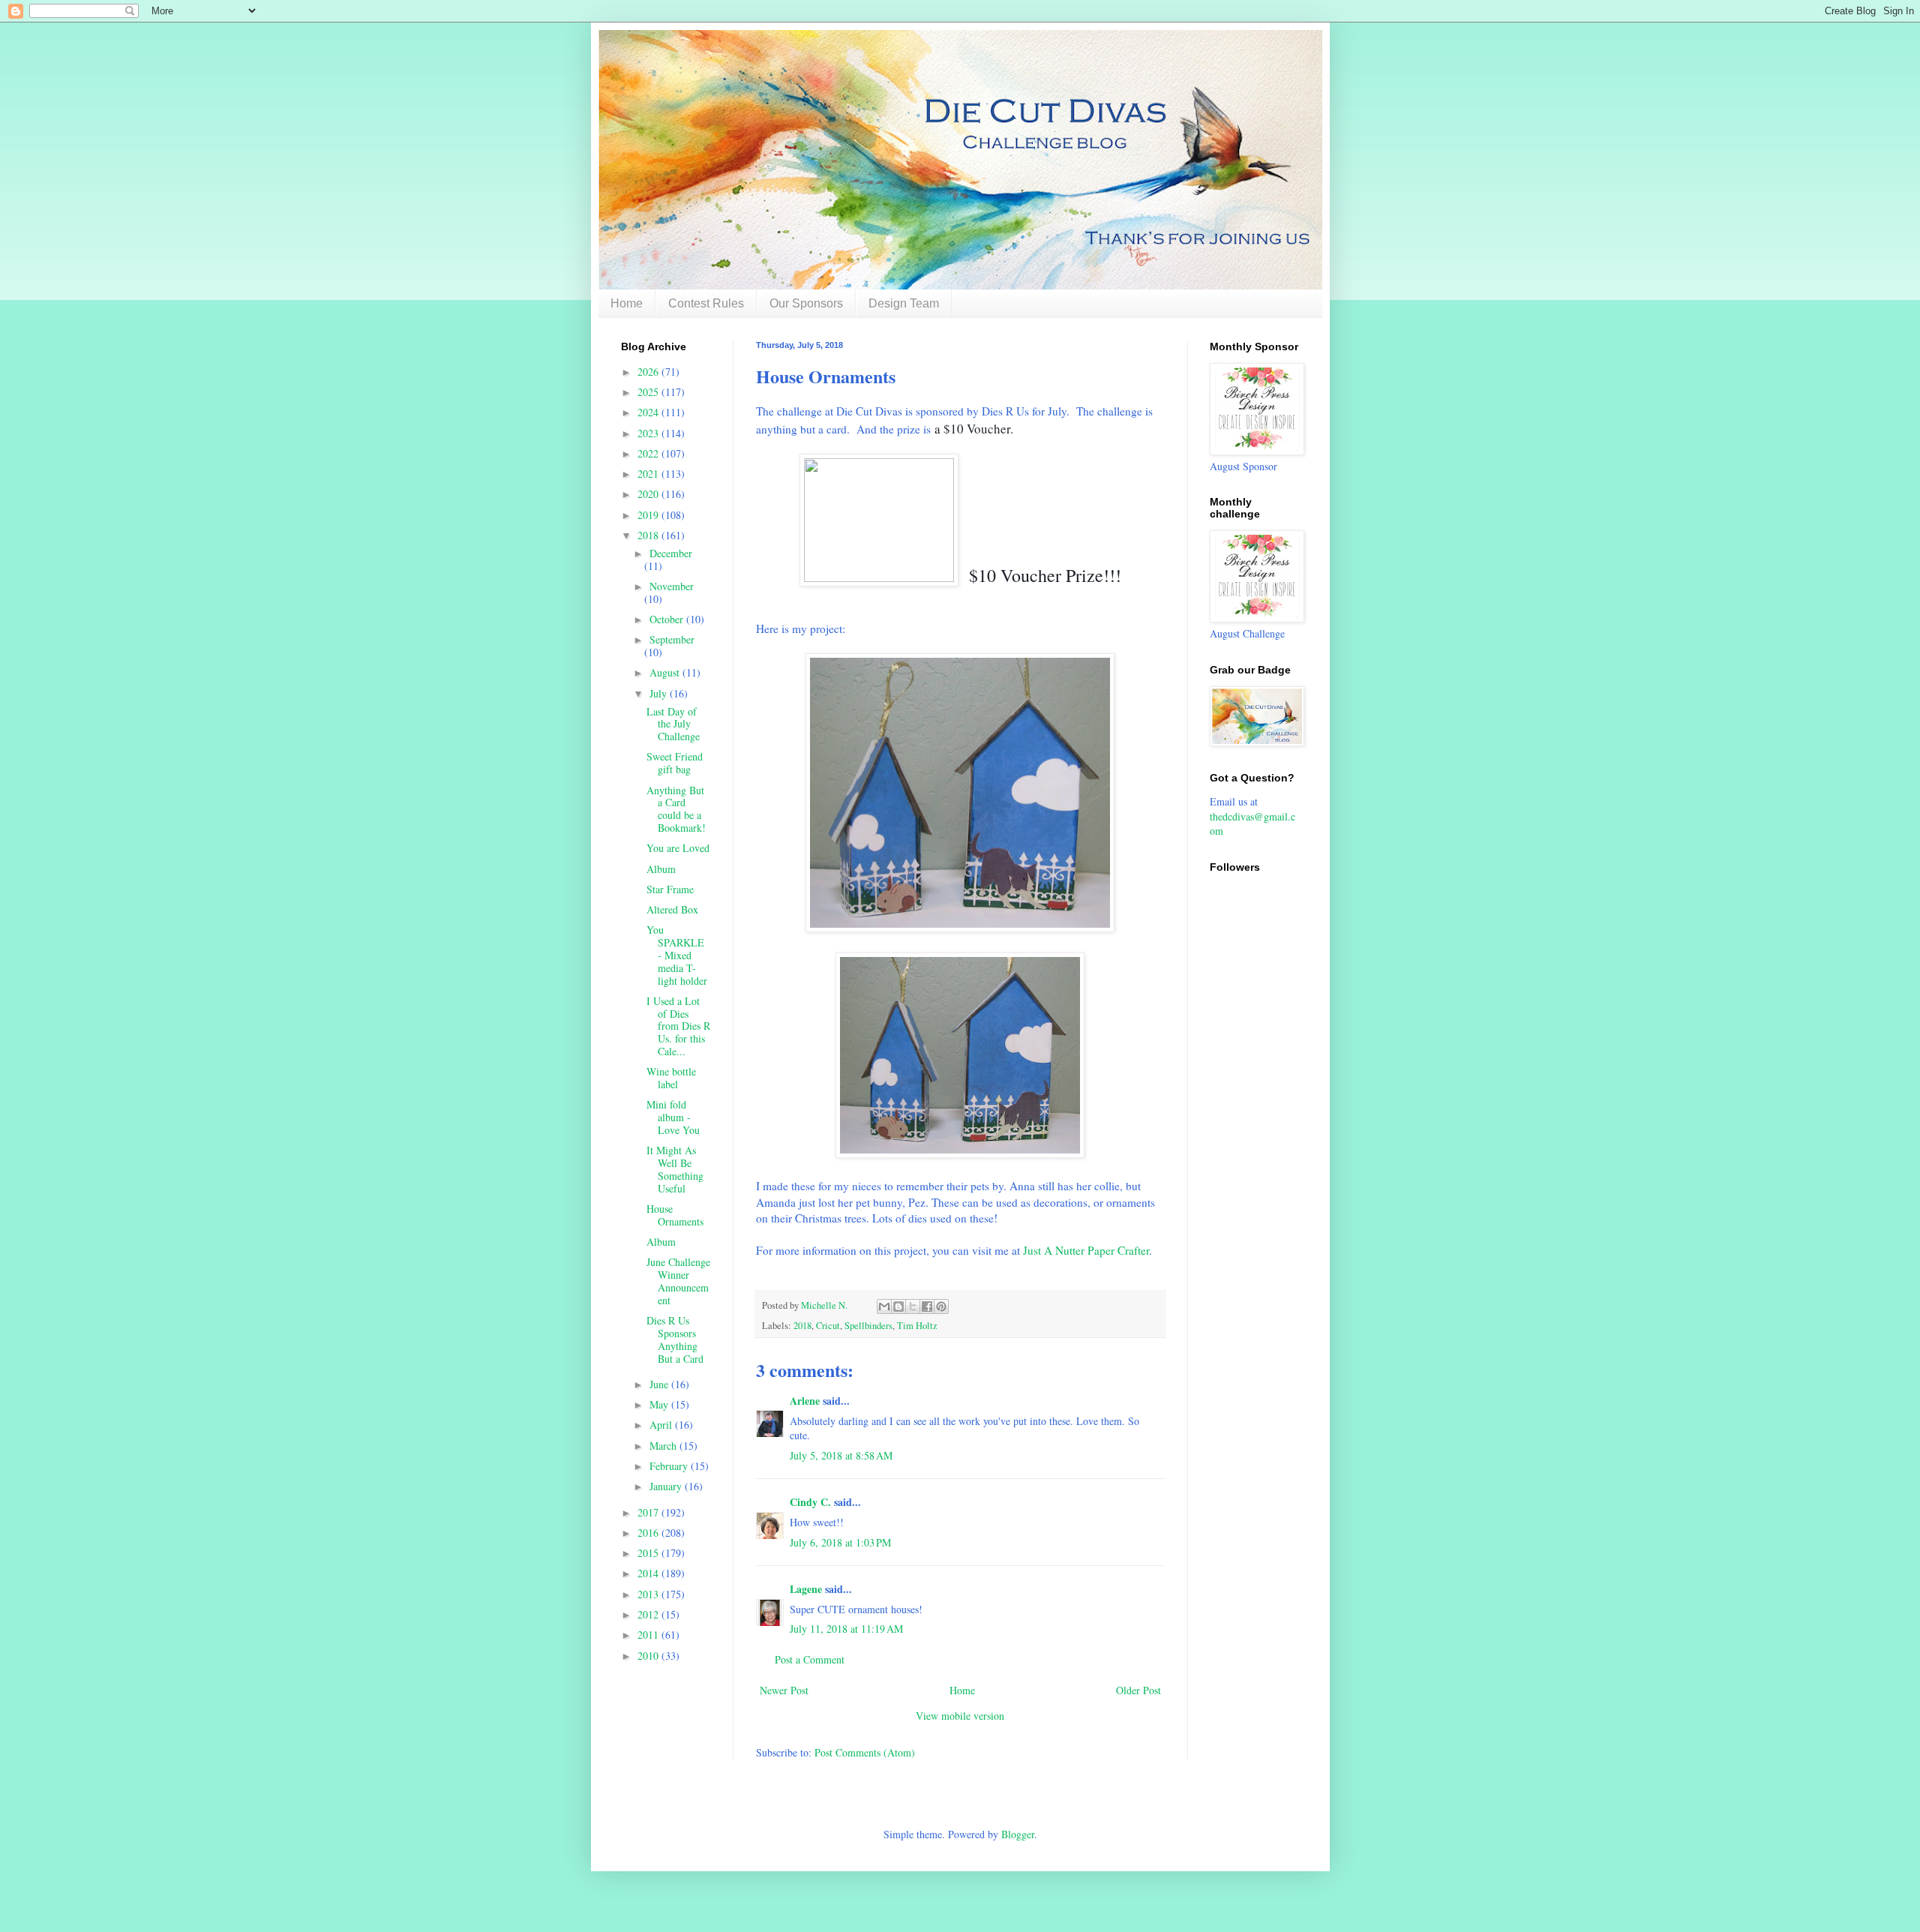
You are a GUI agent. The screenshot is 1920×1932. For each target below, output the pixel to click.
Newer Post (784, 1690)
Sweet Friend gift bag (675, 763)
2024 (649, 412)
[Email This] (884, 1306)
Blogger (1018, 1834)
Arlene (805, 1401)
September (672, 639)
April (662, 1425)
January (667, 1486)
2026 (649, 372)
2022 (649, 453)
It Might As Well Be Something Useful (675, 1169)
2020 (649, 494)
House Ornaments (675, 1215)
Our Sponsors (806, 303)
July (660, 693)
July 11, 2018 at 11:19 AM (846, 1629)
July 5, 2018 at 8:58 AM (841, 1455)
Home (627, 303)
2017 (649, 1512)
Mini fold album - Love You (673, 1117)
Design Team (904, 303)
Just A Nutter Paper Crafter (1086, 1250)
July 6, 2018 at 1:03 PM (840, 1542)
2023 (649, 433)
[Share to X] (913, 1306)
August (666, 672)
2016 (649, 1533)
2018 (802, 1326)
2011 (649, 1635)
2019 (649, 515)
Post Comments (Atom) (865, 1752)
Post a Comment (810, 1659)
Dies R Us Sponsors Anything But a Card (675, 1339)
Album (661, 869)
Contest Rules (706, 303)
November (672, 586)
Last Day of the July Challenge (673, 724)
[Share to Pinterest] (941, 1306)
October (668, 619)
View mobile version (960, 1716)
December (671, 553)
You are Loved (678, 848)
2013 (649, 1594)
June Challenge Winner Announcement (678, 1281)
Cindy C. (810, 1502)
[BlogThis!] (898, 1306)
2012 (649, 1614)
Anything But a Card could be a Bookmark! (676, 809)
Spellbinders (868, 1326)
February (670, 1466)
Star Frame (670, 889)
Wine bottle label (671, 1078)
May (660, 1404)
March (664, 1446)
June (660, 1384)
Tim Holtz (917, 1326)
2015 (649, 1553)
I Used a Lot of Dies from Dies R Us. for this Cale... (678, 1026)
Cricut (828, 1326)
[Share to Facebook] (927, 1306)
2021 (649, 474)
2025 (649, 392)
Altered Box (672, 909)
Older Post (1138, 1690)
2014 (649, 1573)
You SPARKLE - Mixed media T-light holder (677, 955)
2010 (649, 1656)
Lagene (806, 1589)
